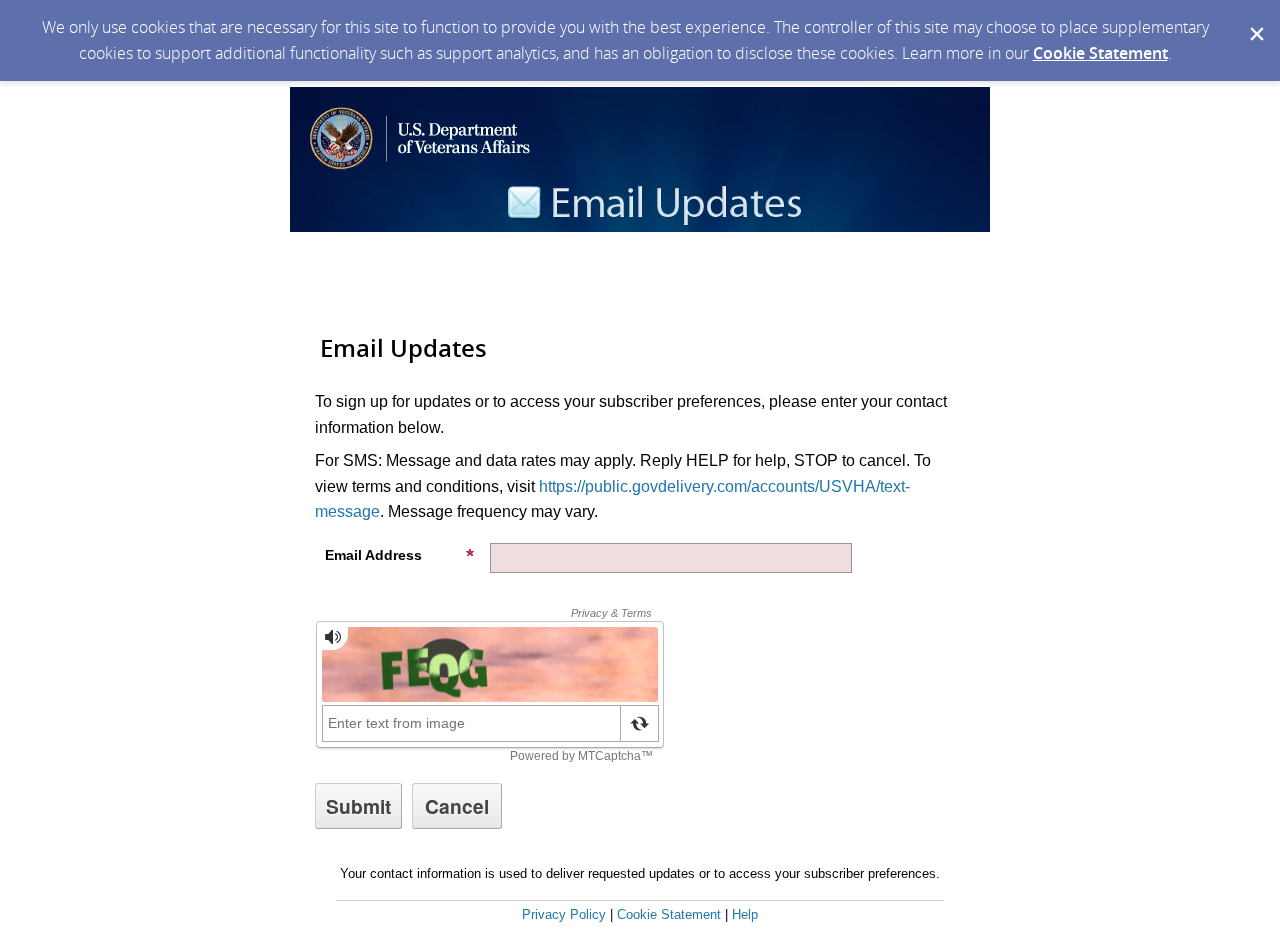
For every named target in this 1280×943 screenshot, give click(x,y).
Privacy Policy (564, 914)
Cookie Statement (1100, 53)
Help (745, 914)
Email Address (373, 555)
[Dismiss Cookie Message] (1255, 19)
